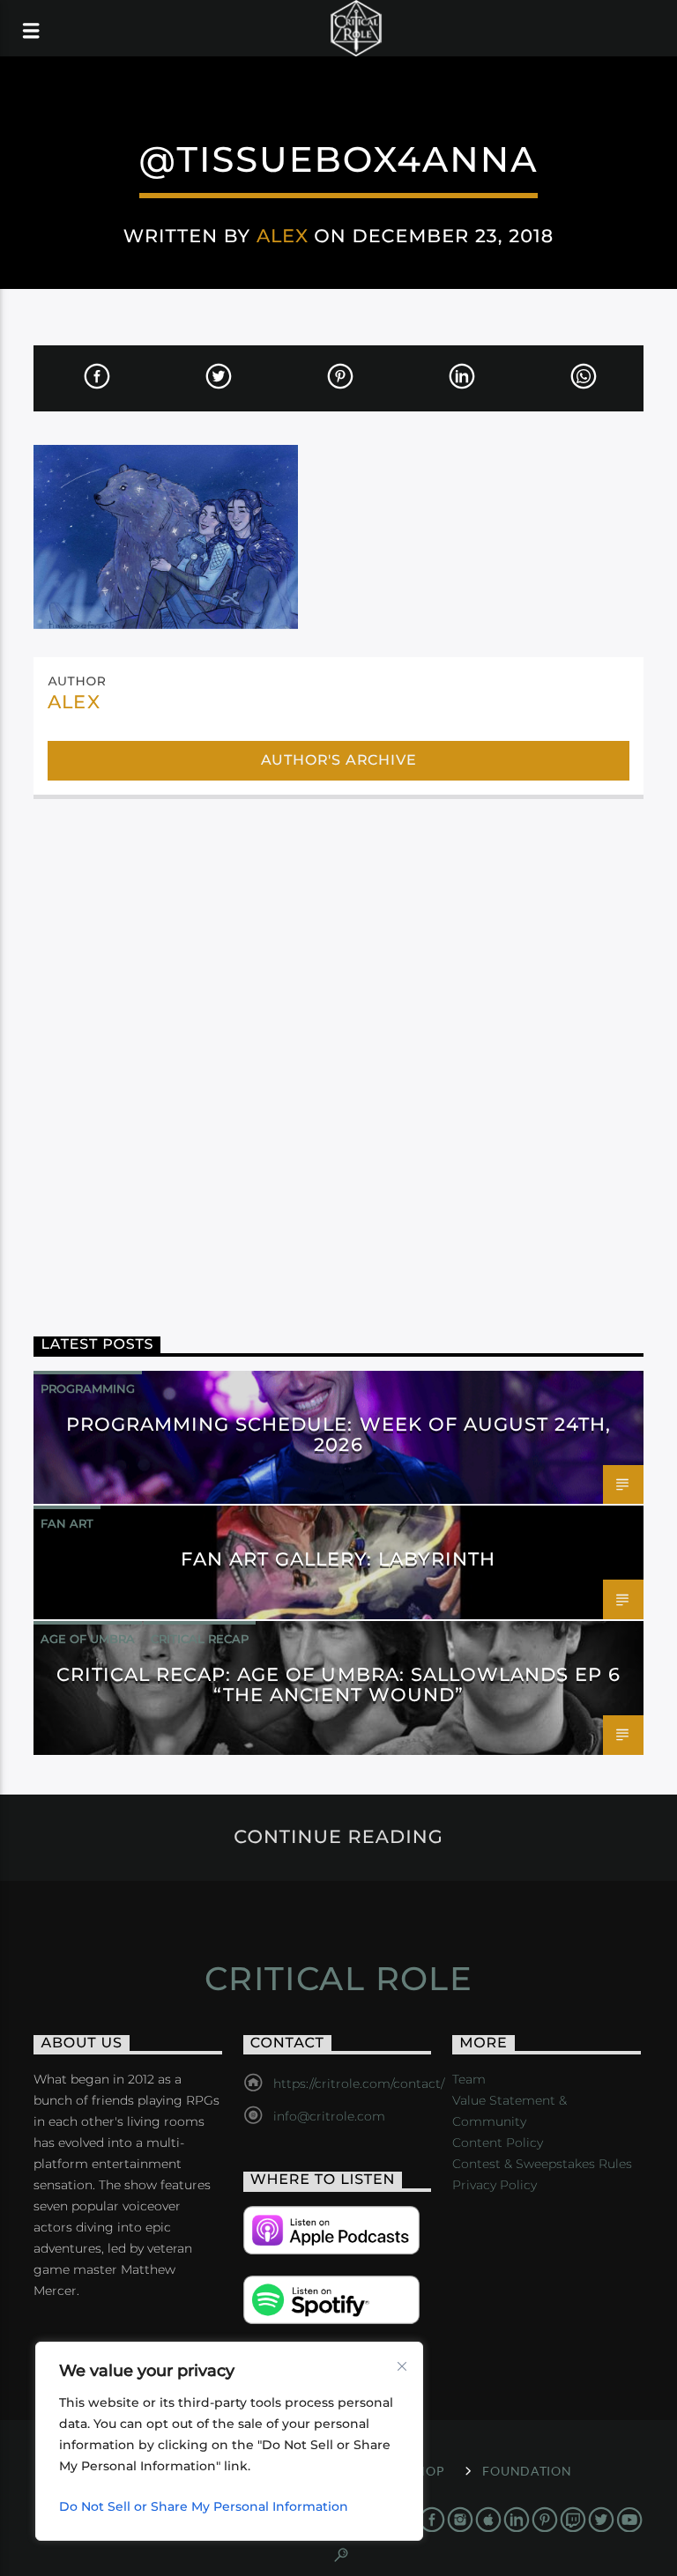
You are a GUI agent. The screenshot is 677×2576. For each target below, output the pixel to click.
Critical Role (339, 1979)
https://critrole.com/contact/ (359, 2084)
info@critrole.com (329, 2116)
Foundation (527, 2471)
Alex (283, 236)
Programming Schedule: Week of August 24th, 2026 (339, 1434)
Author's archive (339, 760)
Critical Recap (200, 1639)
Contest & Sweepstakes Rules (542, 2164)
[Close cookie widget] (402, 2366)
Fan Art (67, 1523)
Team (469, 2079)
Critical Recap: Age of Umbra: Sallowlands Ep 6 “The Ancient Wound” (339, 1684)
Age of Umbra (88, 1639)
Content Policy (498, 2143)
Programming (88, 1388)
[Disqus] (338, 1048)
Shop (426, 2471)
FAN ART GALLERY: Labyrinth (338, 1559)
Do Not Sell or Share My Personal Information (204, 2506)
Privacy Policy (495, 2185)
